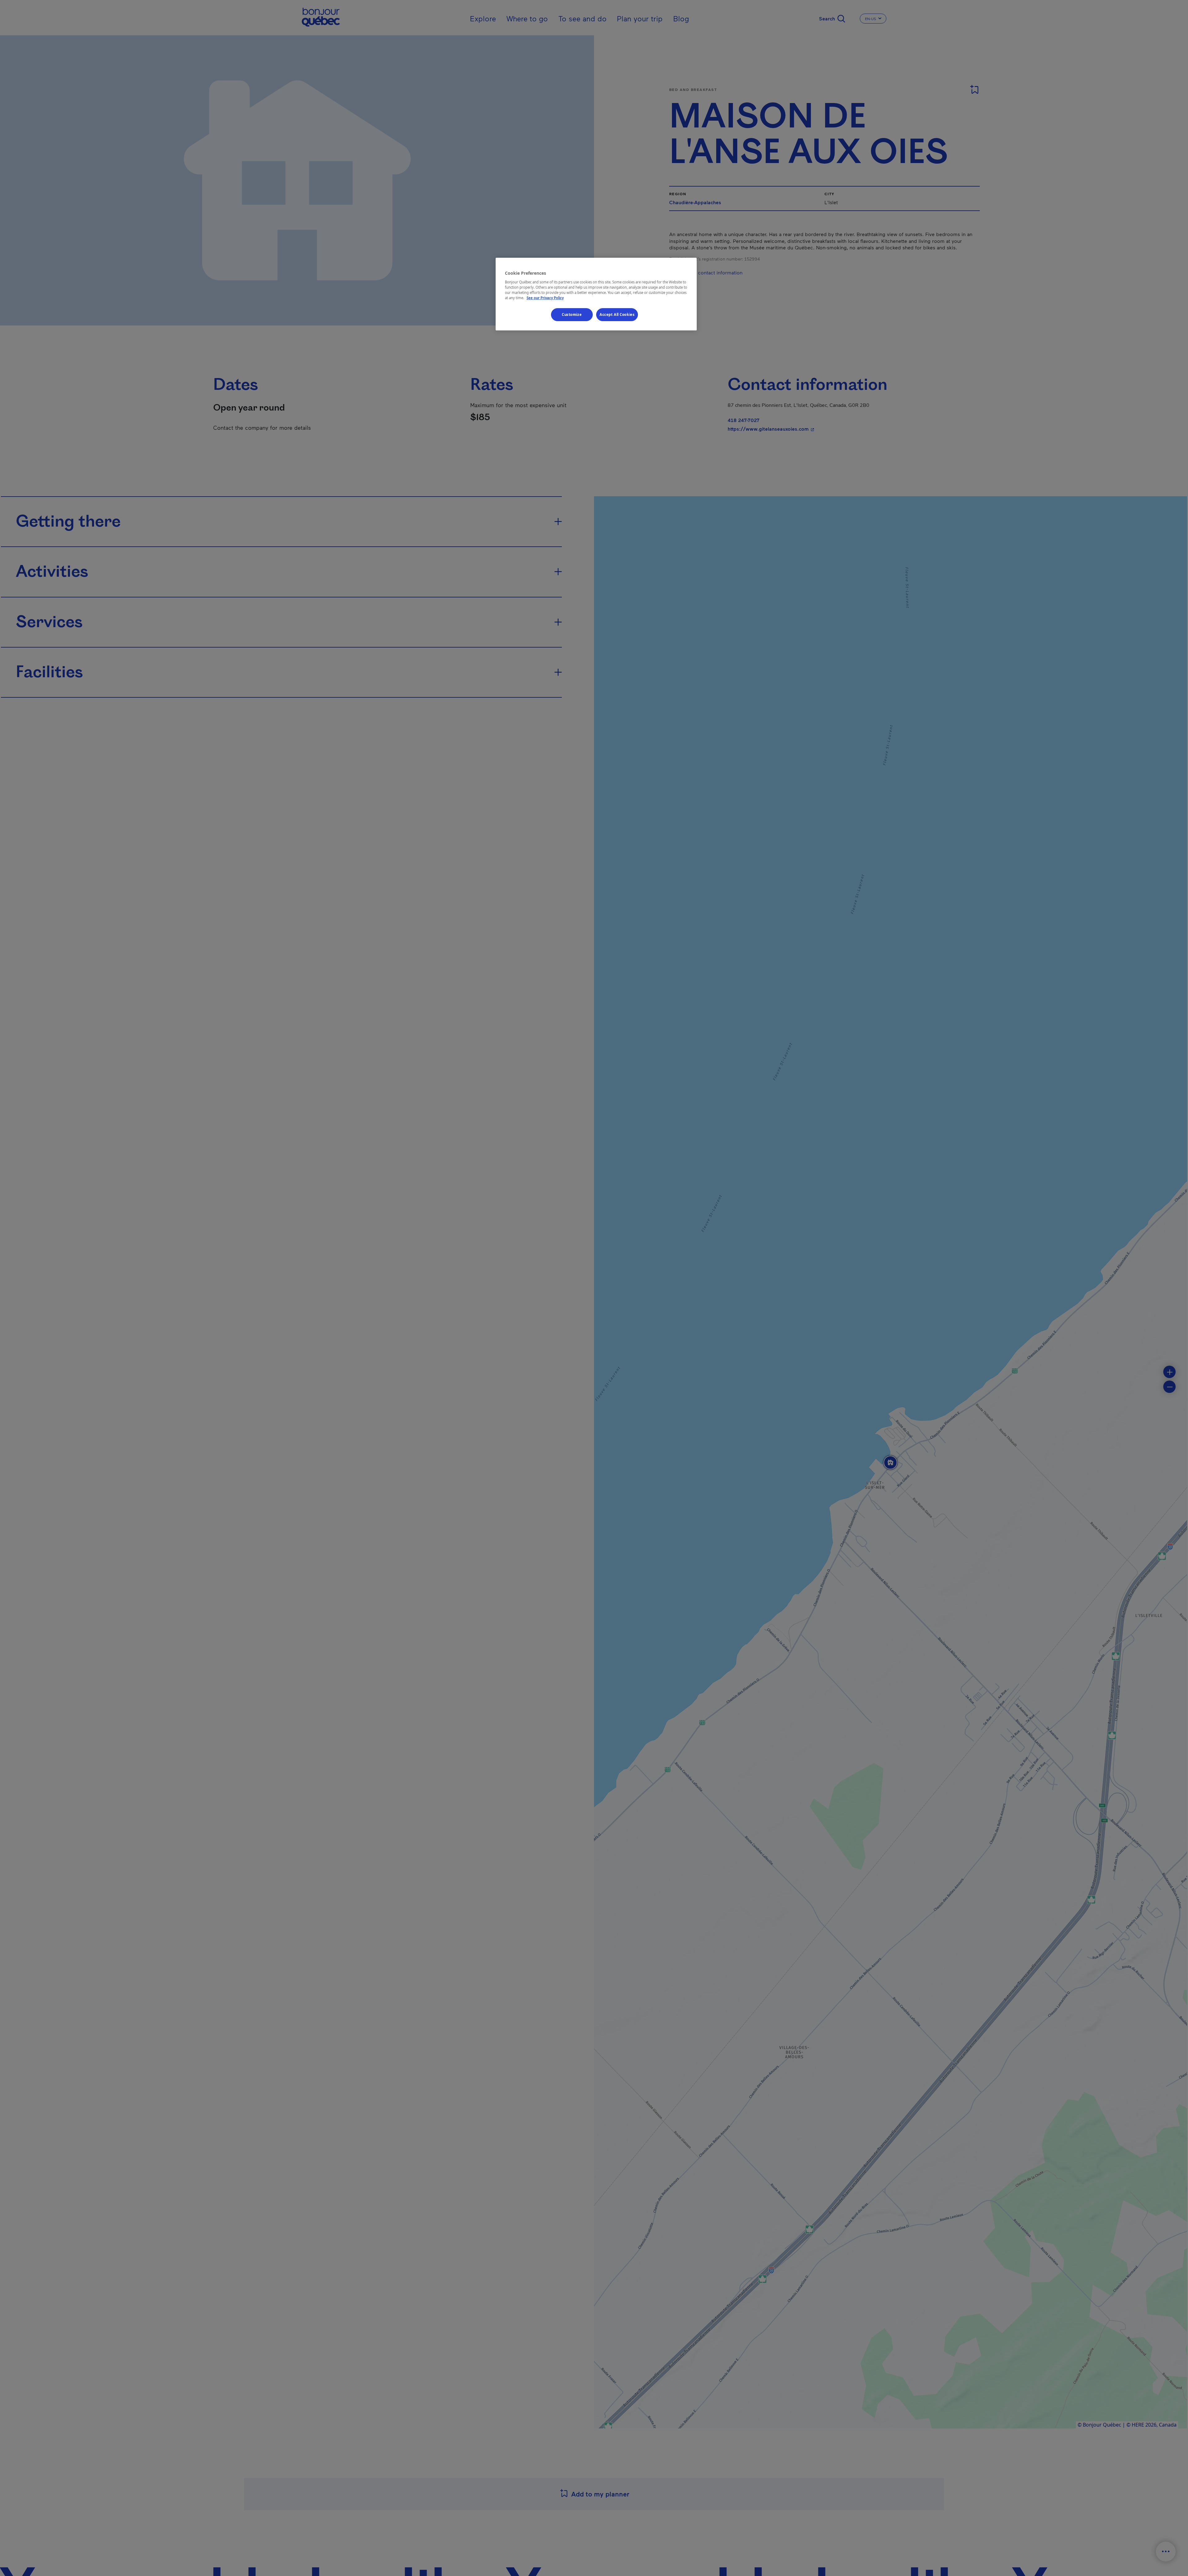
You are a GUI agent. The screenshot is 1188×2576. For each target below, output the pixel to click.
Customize (572, 314)
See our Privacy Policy (545, 297)
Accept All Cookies (617, 314)
